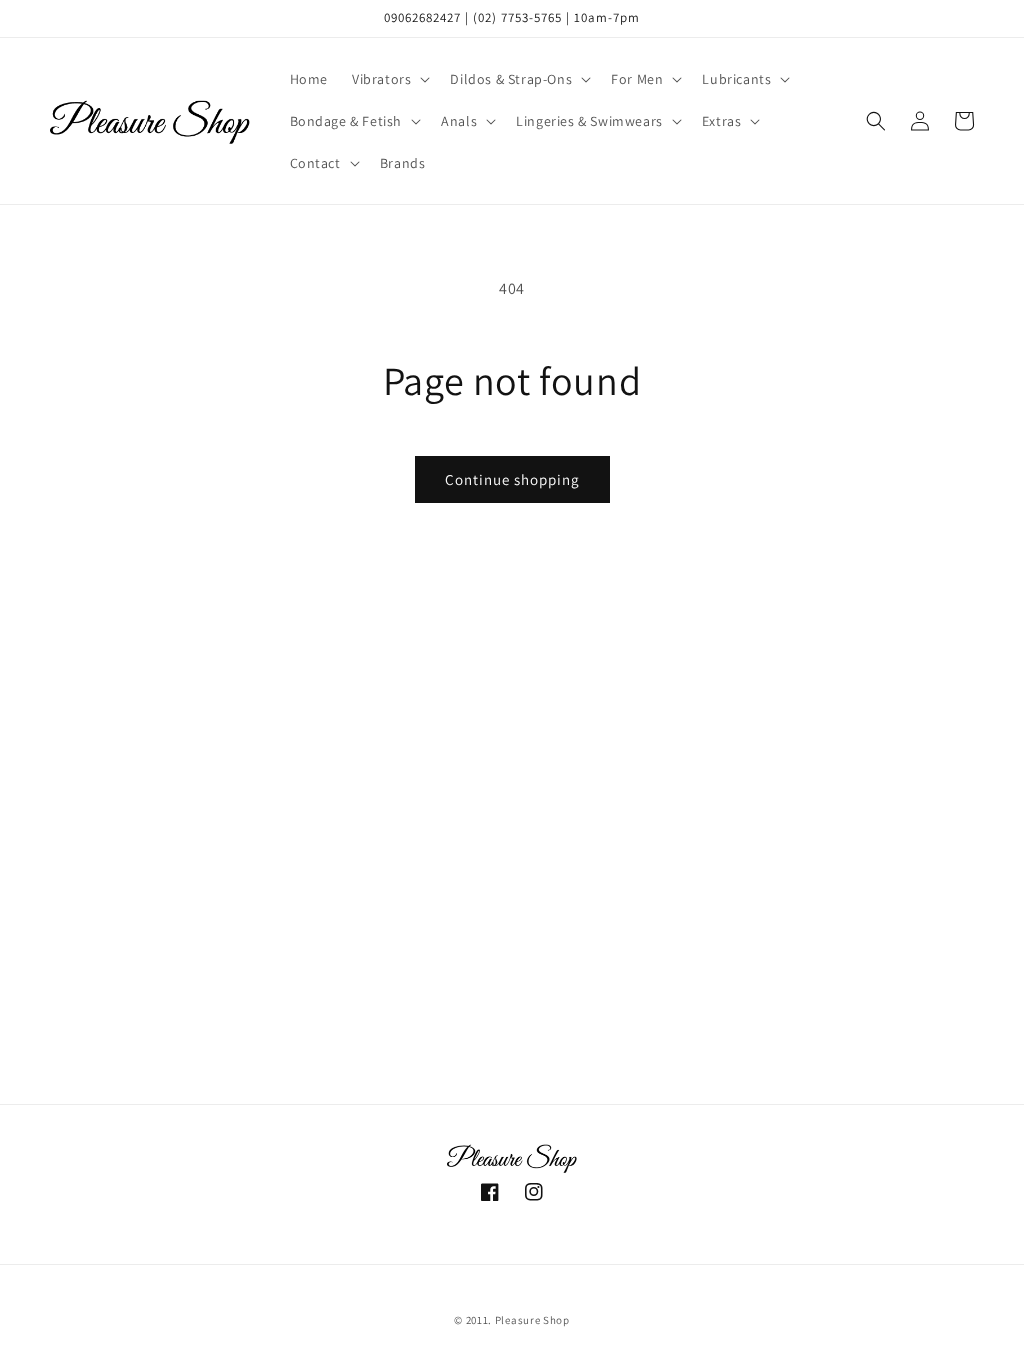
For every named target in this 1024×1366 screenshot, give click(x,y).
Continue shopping (512, 479)
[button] (389, 79)
